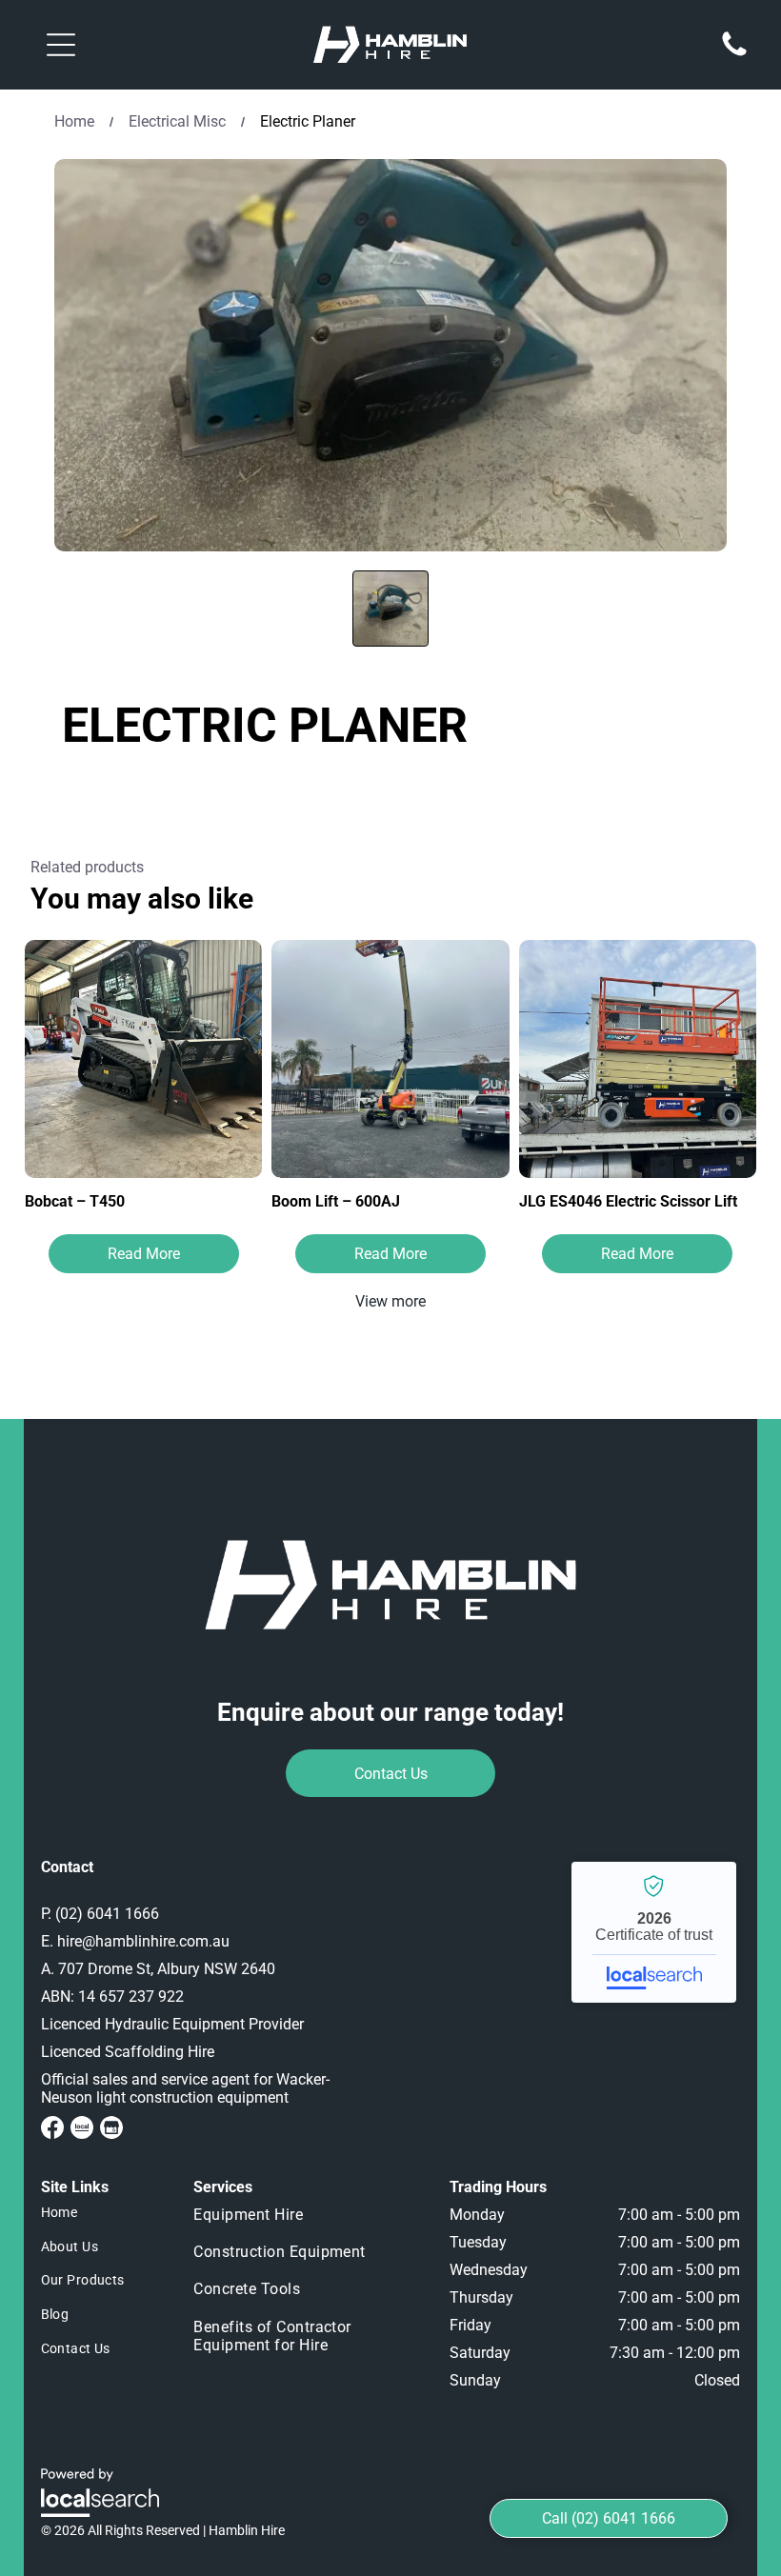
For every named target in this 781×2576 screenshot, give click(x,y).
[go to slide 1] (390, 609)
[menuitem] (104, 2213)
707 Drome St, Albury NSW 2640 (167, 1969)
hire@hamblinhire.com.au (143, 1941)
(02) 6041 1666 (107, 1914)
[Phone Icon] (734, 55)
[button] (61, 45)
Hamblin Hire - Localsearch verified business (654, 1932)
